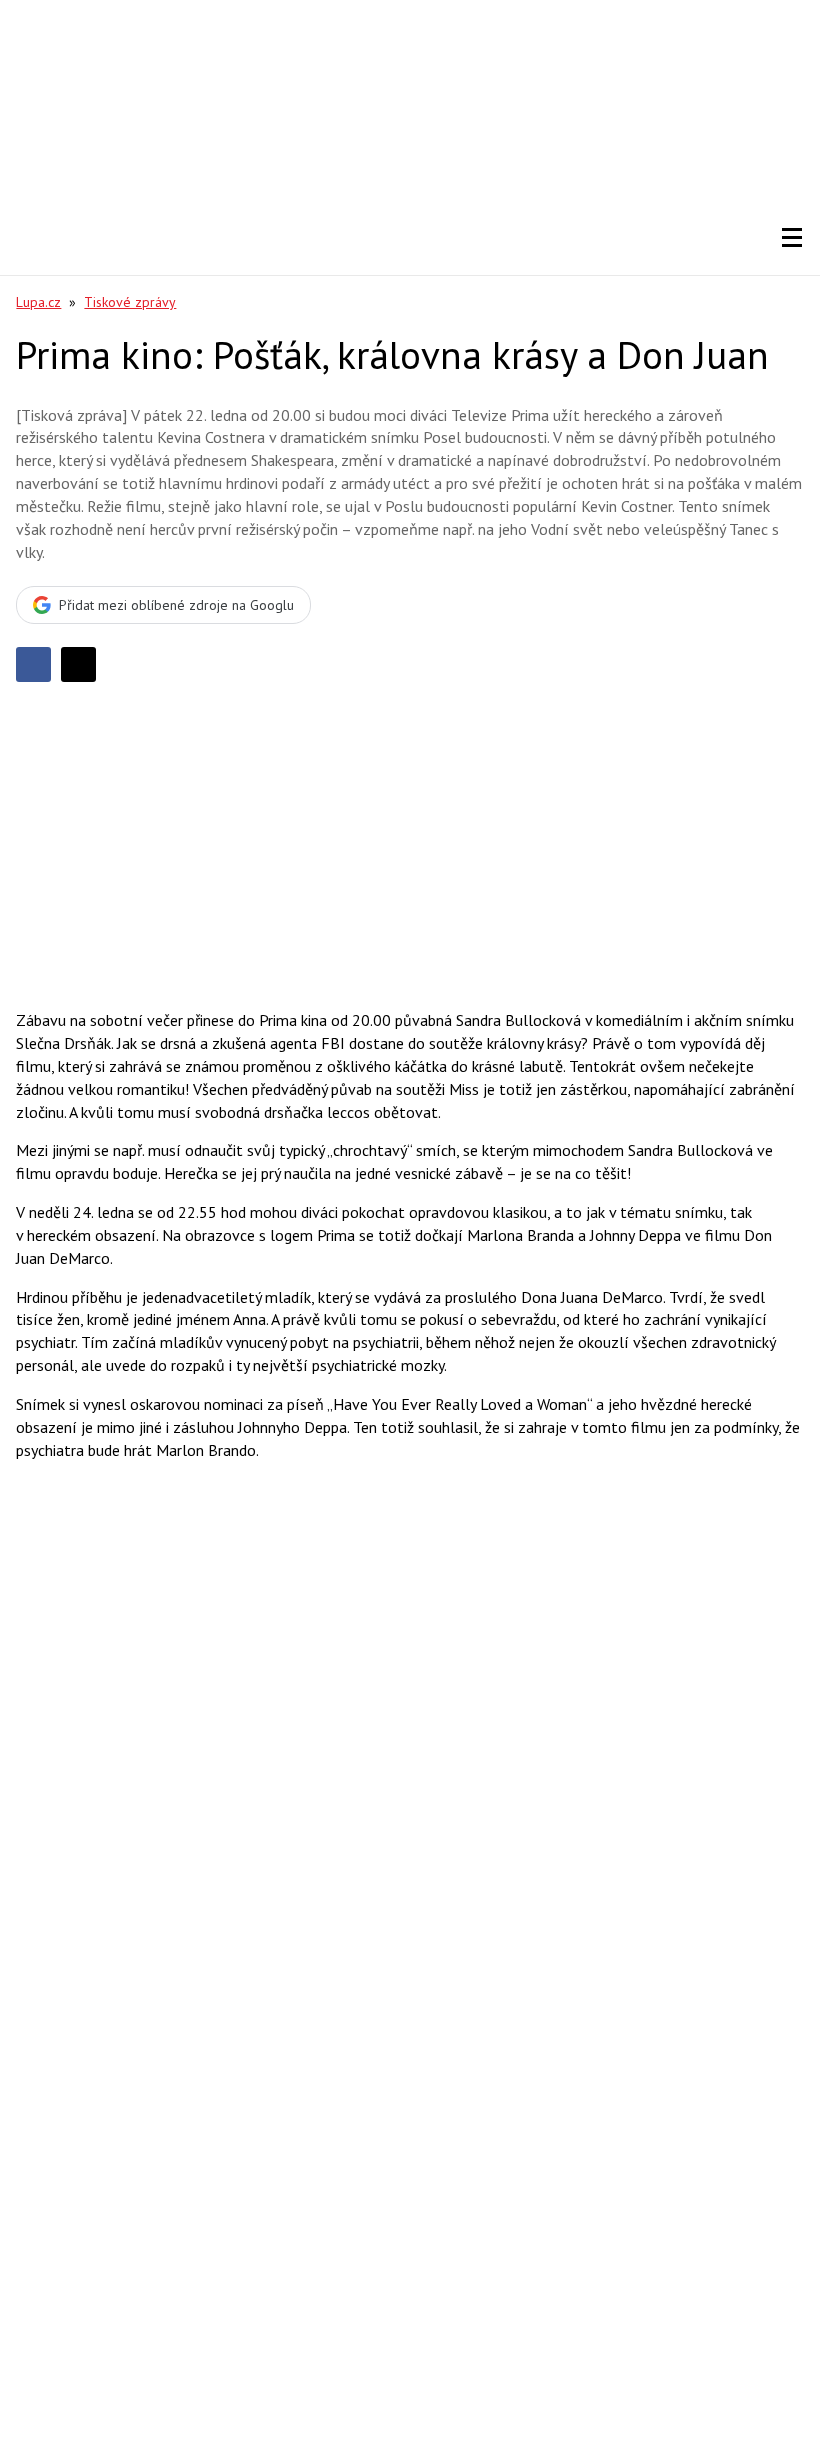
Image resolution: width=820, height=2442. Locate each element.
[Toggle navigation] (792, 238)
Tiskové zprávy (130, 302)
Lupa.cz (38, 302)
